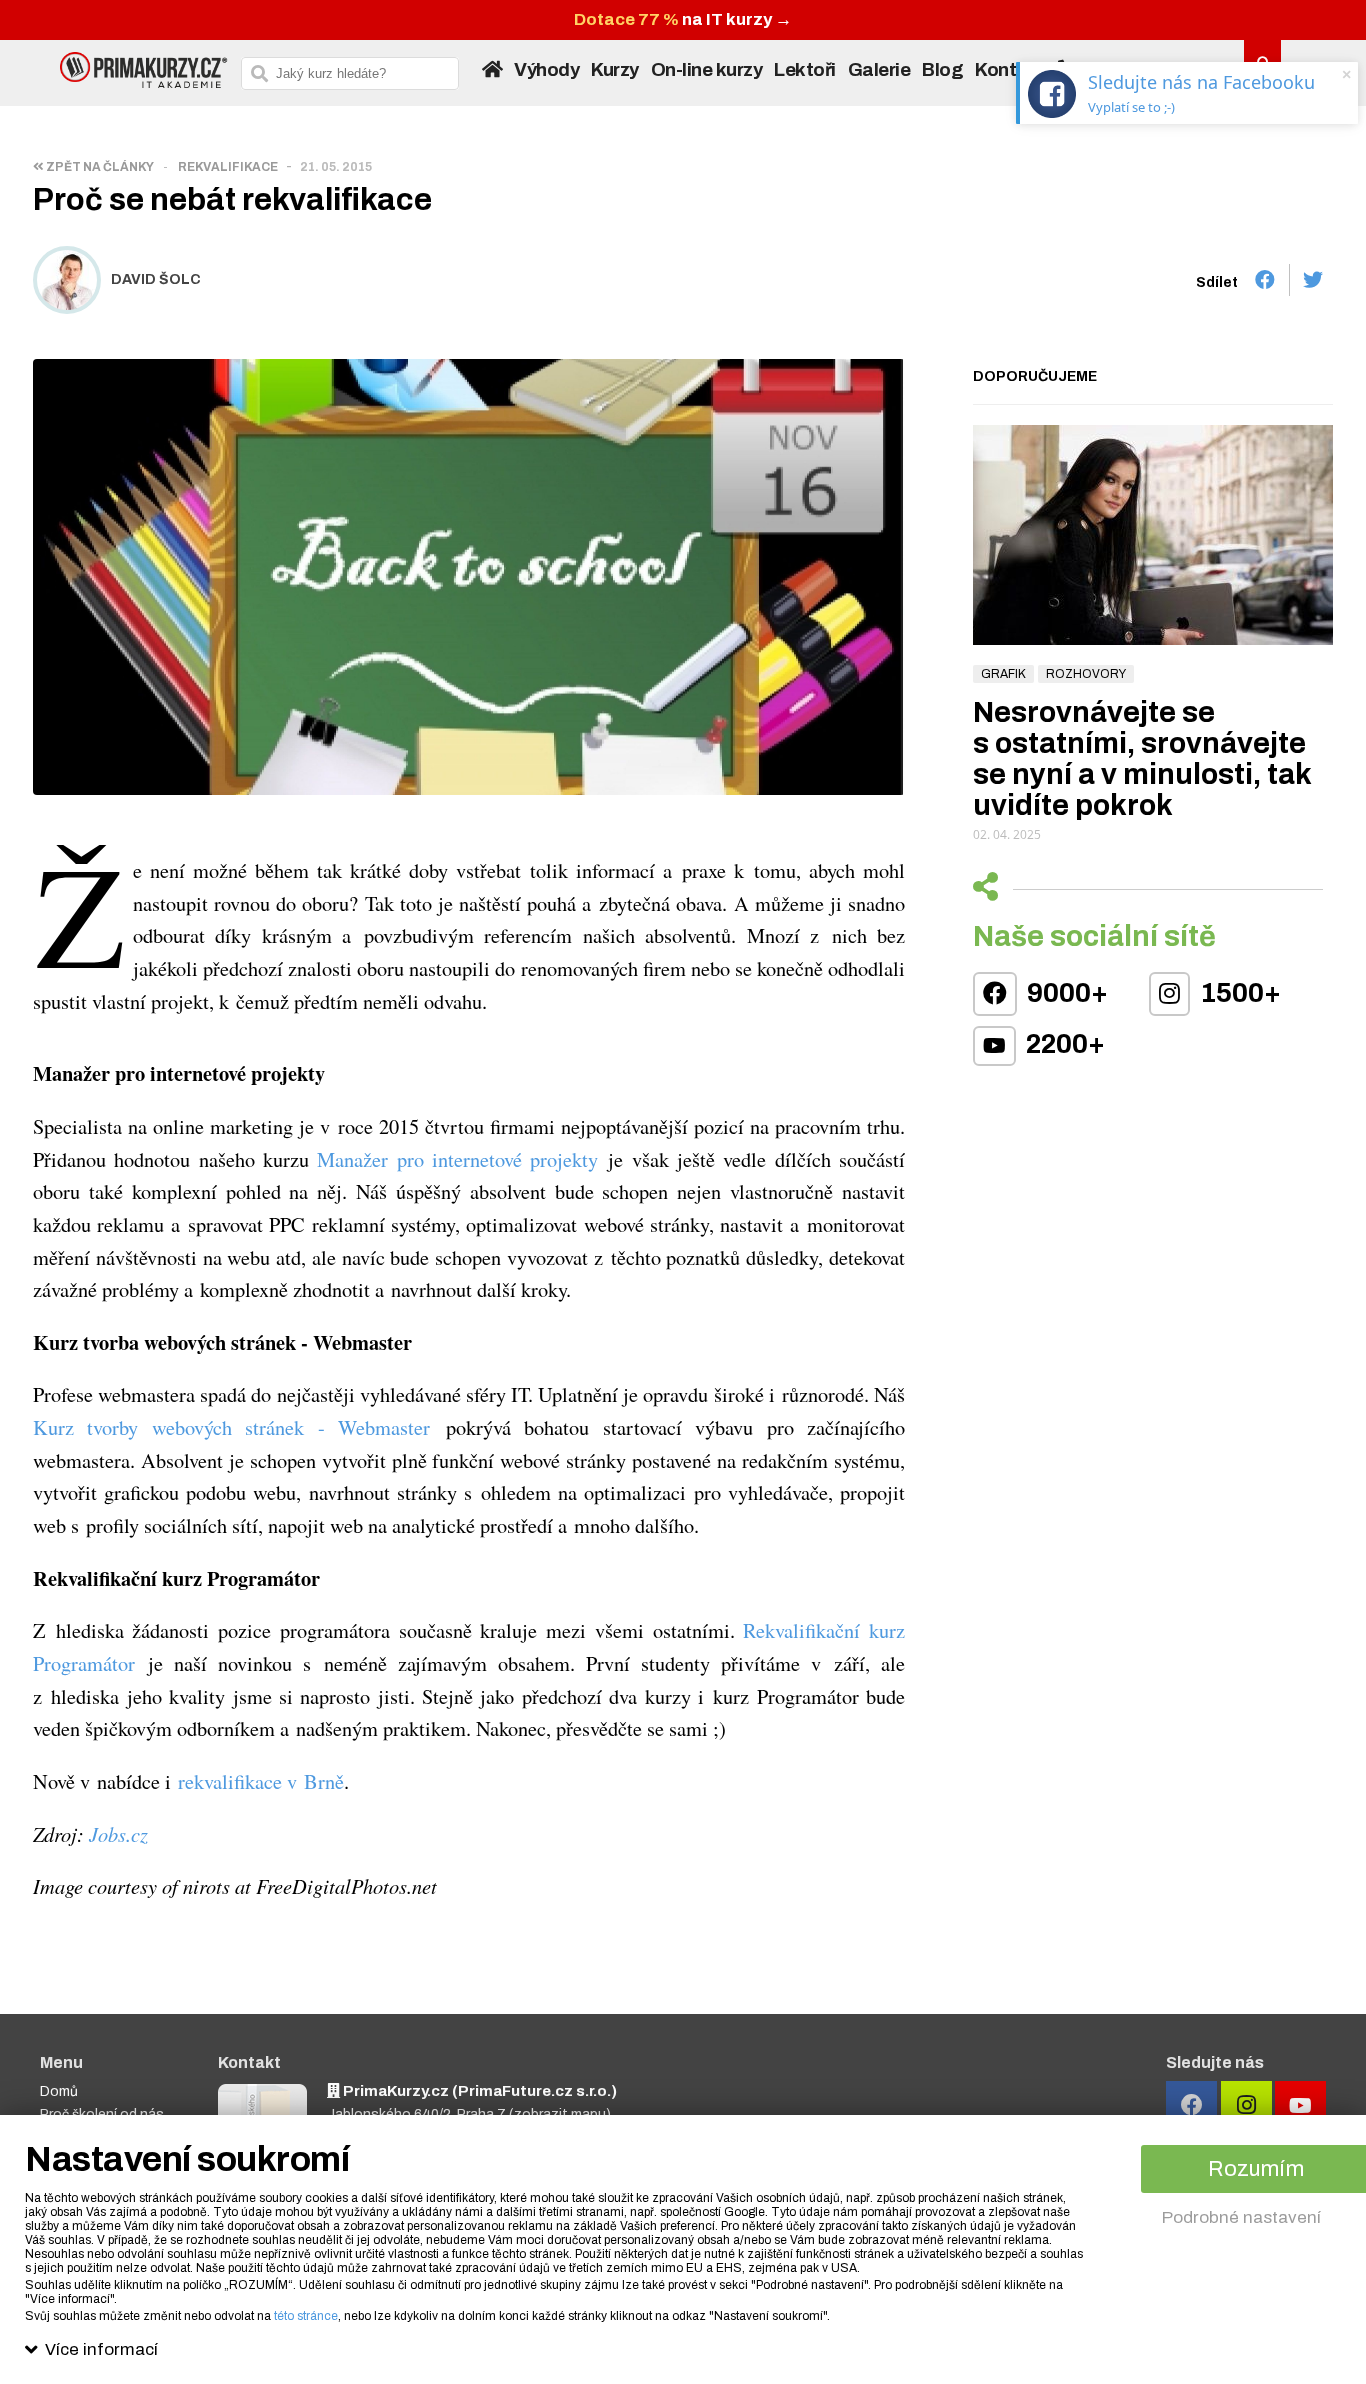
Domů (59, 2091)
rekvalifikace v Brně (261, 1781)
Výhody (546, 70)
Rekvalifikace (228, 167)
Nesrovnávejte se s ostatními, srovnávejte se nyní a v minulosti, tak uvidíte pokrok (1142, 759)
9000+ (1065, 993)
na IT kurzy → (683, 19)
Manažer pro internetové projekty (457, 1159)
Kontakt (1010, 70)
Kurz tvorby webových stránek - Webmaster (231, 1427)
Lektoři (805, 70)
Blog (942, 70)
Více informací (101, 2349)
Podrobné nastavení (1241, 2217)
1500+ (1238, 993)
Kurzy (615, 70)
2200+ (1063, 1044)
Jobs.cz (118, 1834)
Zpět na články (99, 167)
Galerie (879, 70)
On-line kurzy (707, 70)
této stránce (306, 2316)
